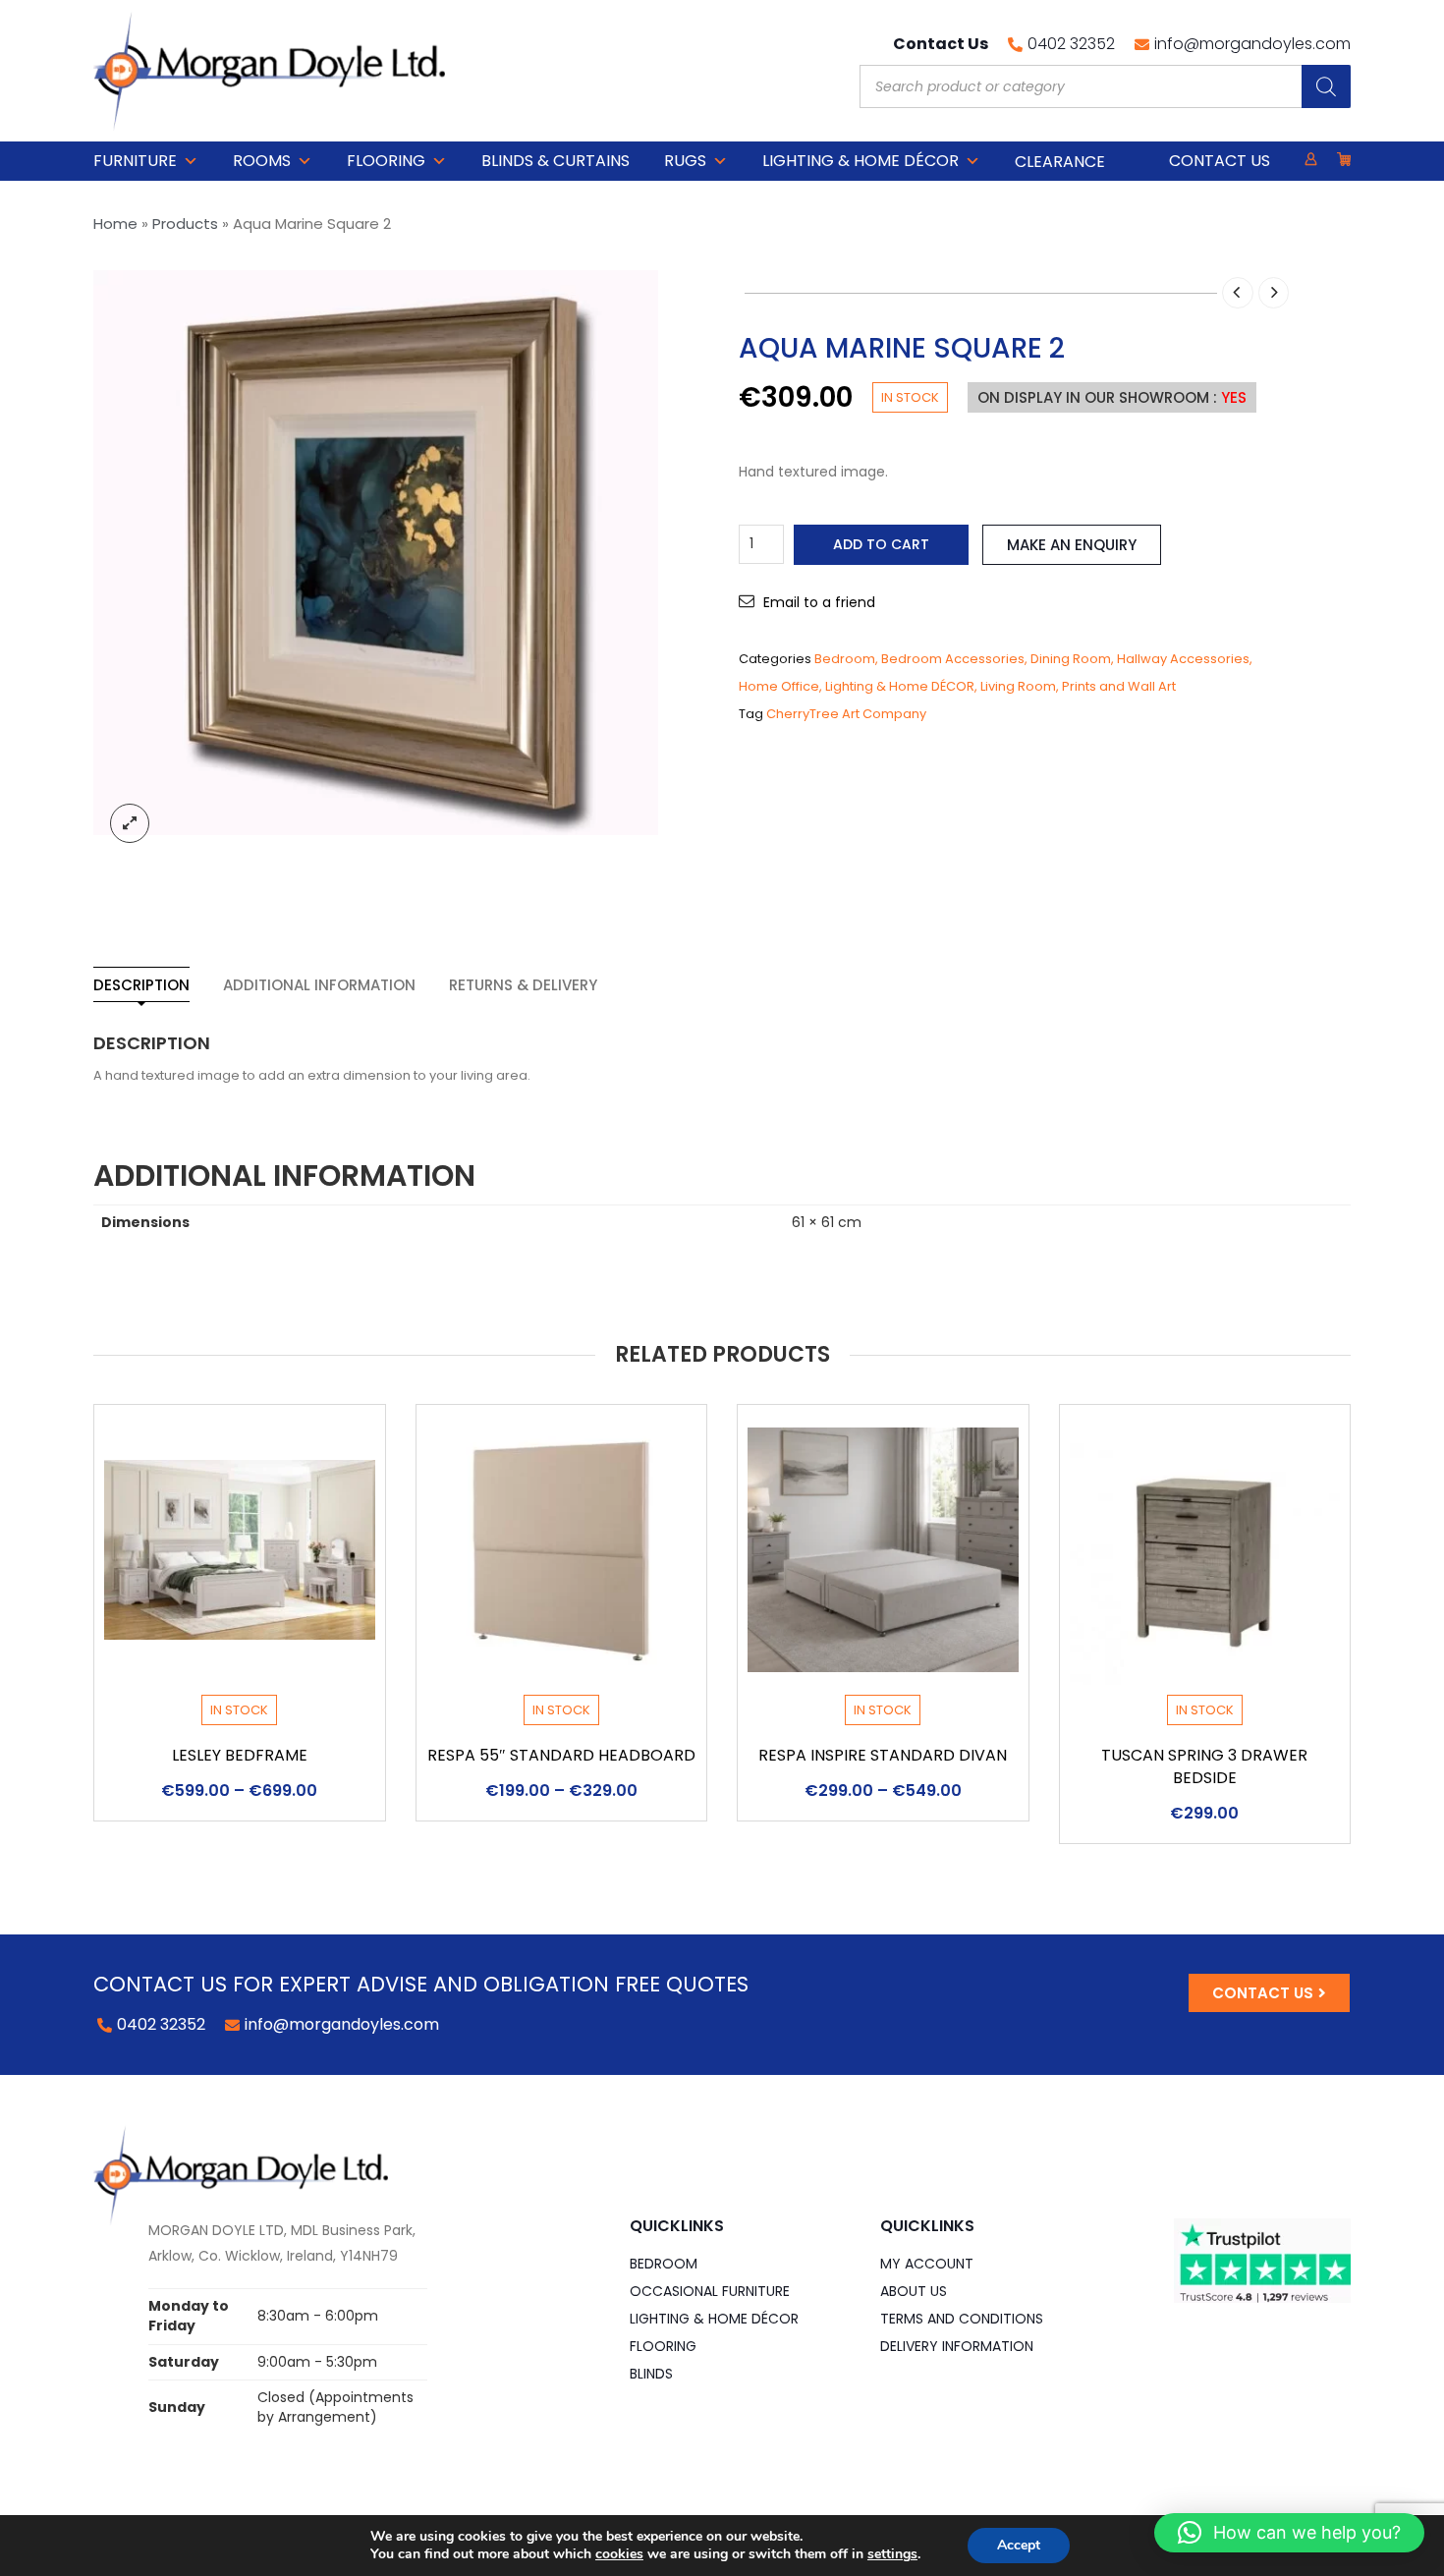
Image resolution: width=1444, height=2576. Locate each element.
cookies (619, 2554)
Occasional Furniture (710, 2291)
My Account (927, 2264)
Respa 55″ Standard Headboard (561, 1755)
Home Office (779, 686)
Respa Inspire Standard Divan (883, 1755)
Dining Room (1071, 659)
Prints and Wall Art (1119, 686)
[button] (1289, 2533)
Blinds (651, 2374)
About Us (914, 2291)
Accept (1019, 2545)
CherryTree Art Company (846, 714)
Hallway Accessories (1183, 659)
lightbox (130, 823)
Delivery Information (957, 2346)
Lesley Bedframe (240, 1755)
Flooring (386, 161)
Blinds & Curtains (555, 161)
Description (141, 985)
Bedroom (845, 659)
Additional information (319, 985)
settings (892, 2554)
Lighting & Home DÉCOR (861, 161)
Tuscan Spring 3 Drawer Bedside (1204, 1766)
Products (185, 224)
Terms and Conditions (962, 2319)
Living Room (1018, 686)
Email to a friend (819, 602)
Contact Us (1220, 161)
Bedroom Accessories (953, 659)
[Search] (1326, 86)
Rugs (685, 161)
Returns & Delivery (523, 985)
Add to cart (881, 544)
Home (115, 224)
